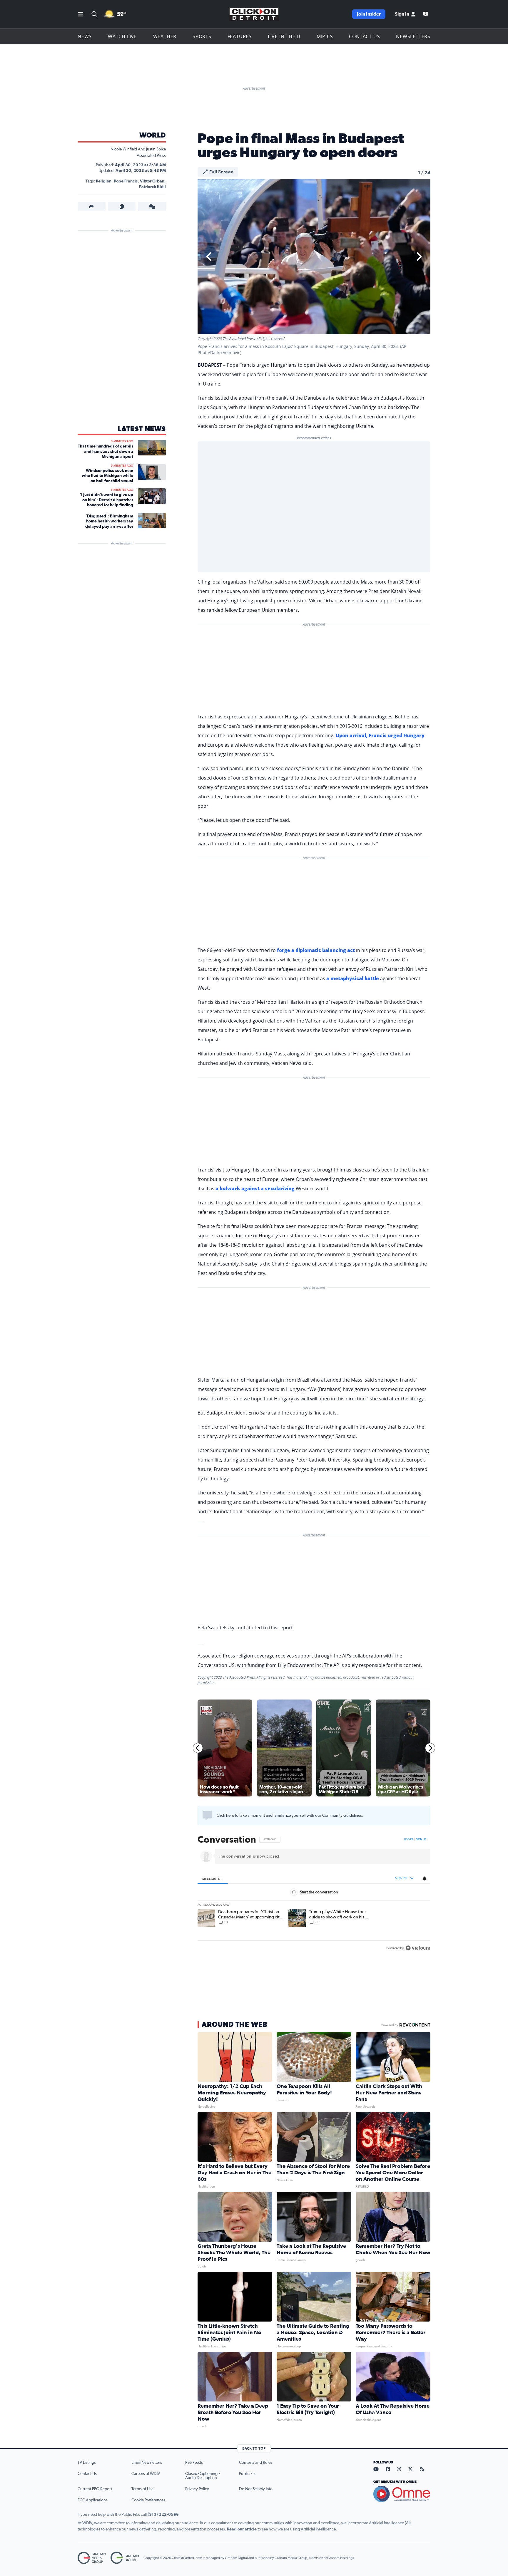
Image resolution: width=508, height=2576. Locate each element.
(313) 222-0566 (163, 2515)
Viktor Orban (152, 181)
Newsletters (413, 36)
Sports (202, 36)
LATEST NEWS (142, 429)
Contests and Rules (256, 2463)
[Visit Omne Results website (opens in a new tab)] (402, 2494)
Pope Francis (126, 181)
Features (240, 36)
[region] (314, 1894)
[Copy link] (122, 207)
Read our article (242, 2529)
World (153, 135)
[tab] (213, 1879)
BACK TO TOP (254, 2448)
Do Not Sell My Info (256, 2489)
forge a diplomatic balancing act (316, 950)
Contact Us (364, 36)
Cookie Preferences (148, 2500)
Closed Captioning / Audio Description (203, 2476)
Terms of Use (142, 2489)
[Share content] (92, 207)
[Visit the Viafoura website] (418, 1948)
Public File (248, 2474)
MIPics (325, 36)
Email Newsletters (147, 2463)
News (85, 36)
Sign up (421, 1839)
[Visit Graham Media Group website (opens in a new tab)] (92, 2558)
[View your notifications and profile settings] (425, 1878)
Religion (104, 181)
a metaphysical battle (353, 978)
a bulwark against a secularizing (255, 1189)
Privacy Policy (197, 2489)
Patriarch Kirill (152, 187)
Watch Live (122, 36)
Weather (165, 36)
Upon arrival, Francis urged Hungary (380, 735)
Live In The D (284, 36)
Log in (408, 1839)
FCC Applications (93, 2500)
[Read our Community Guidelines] (207, 1816)
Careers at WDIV (146, 2474)
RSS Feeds (194, 2463)
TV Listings (87, 2463)
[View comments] (152, 207)
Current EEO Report (95, 2489)
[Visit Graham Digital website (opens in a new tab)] (125, 2558)
